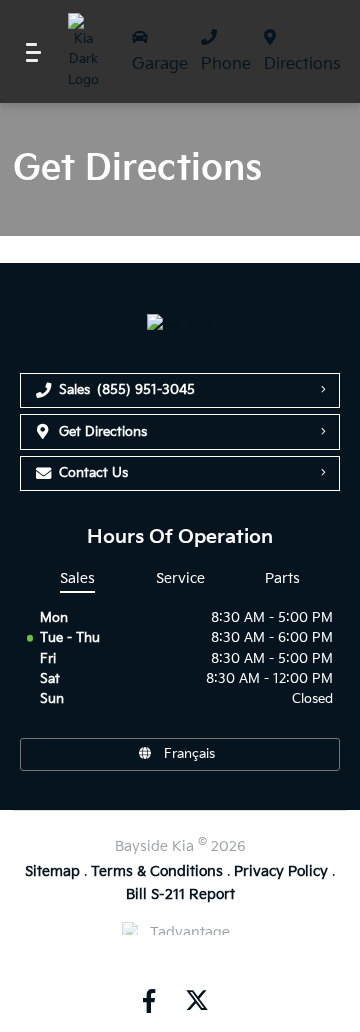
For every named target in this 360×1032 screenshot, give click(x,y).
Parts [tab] (282, 578)
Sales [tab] (77, 578)
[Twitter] (195, 1001)
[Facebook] (149, 1001)
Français (189, 754)
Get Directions (103, 432)
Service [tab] (180, 578)
